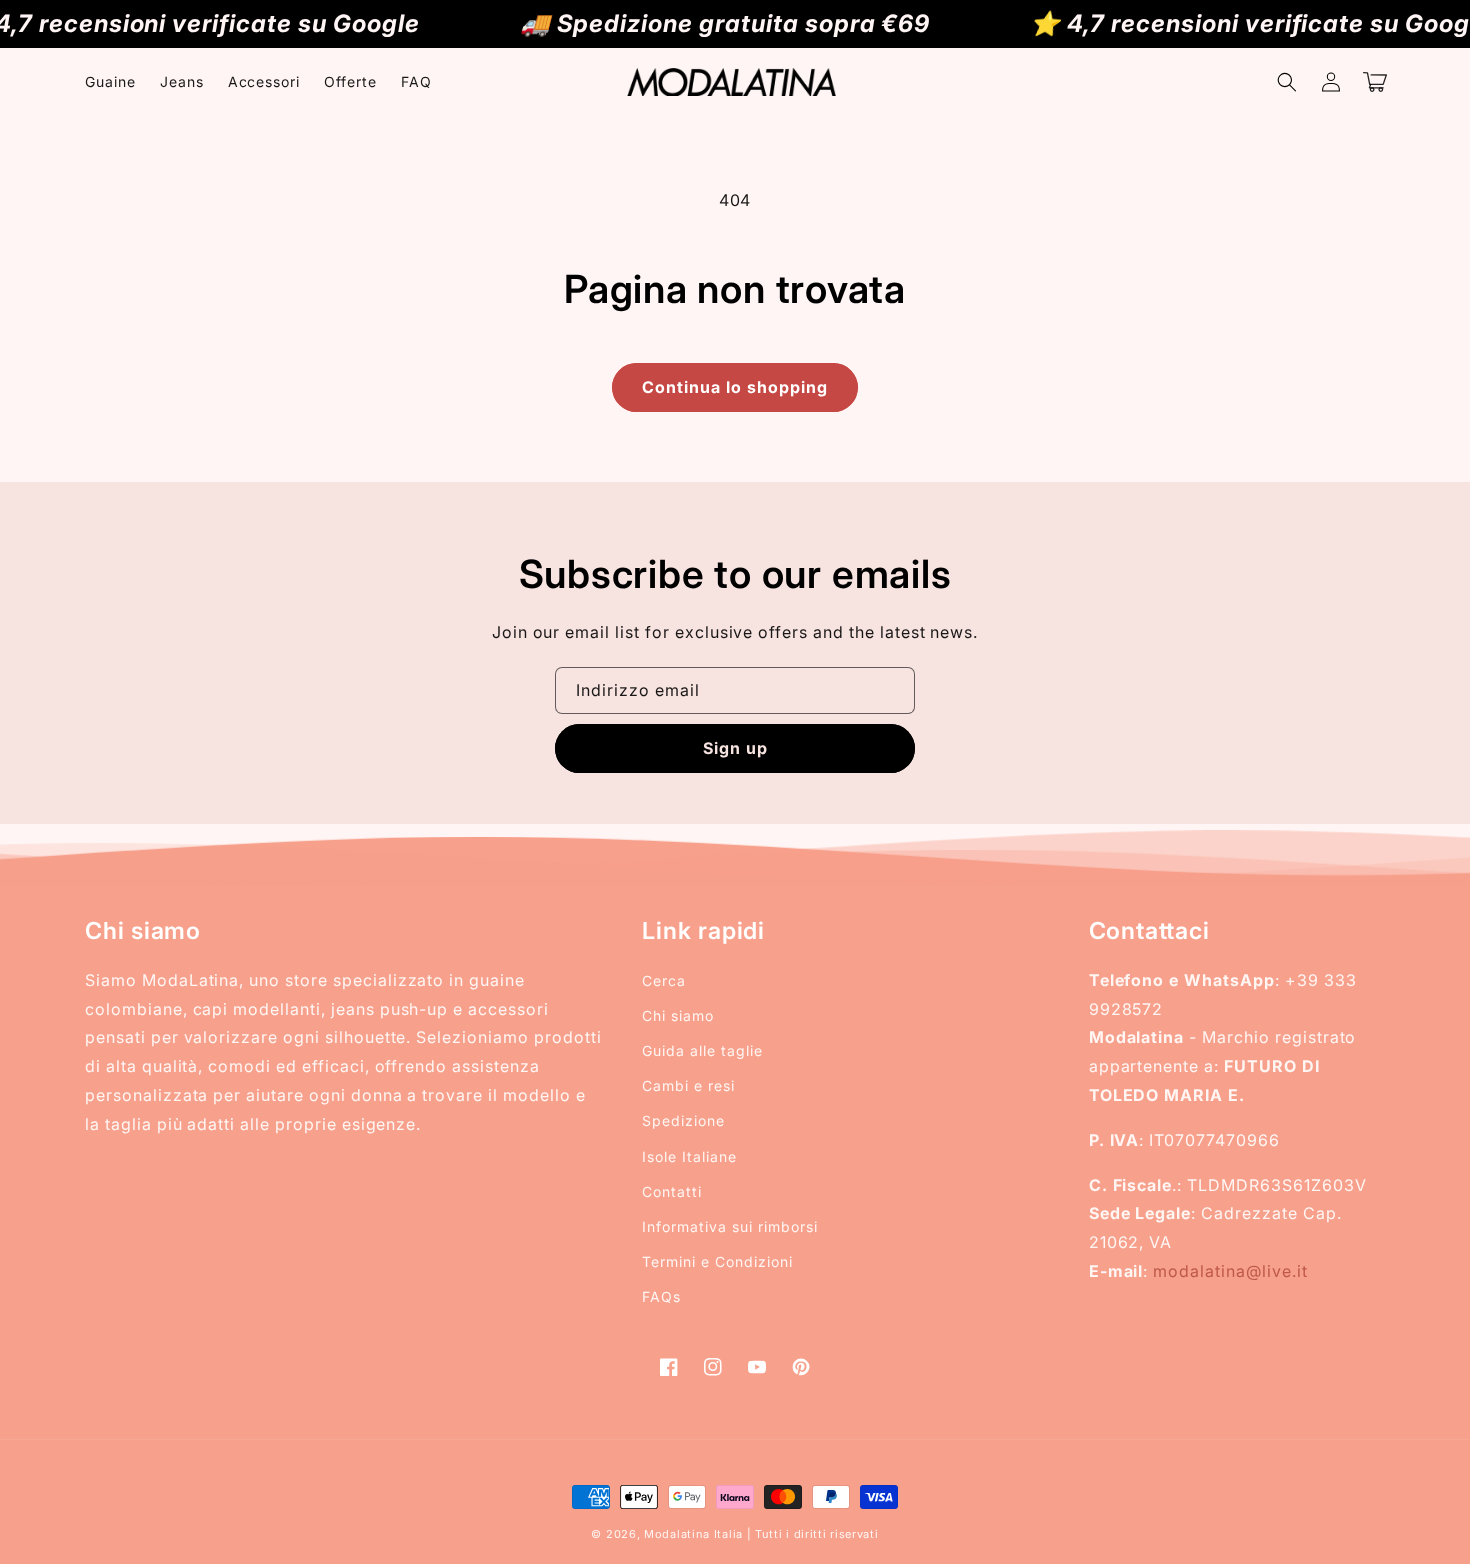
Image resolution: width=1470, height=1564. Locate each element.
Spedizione (683, 1120)
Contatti (672, 1191)
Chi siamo (678, 1015)
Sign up (735, 748)
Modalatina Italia (693, 1534)
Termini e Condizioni (717, 1261)
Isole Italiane (689, 1156)
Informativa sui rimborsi (729, 1226)
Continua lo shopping (735, 387)
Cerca (664, 980)
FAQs (661, 1296)
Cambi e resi (688, 1085)
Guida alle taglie (702, 1050)
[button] (1287, 82)
